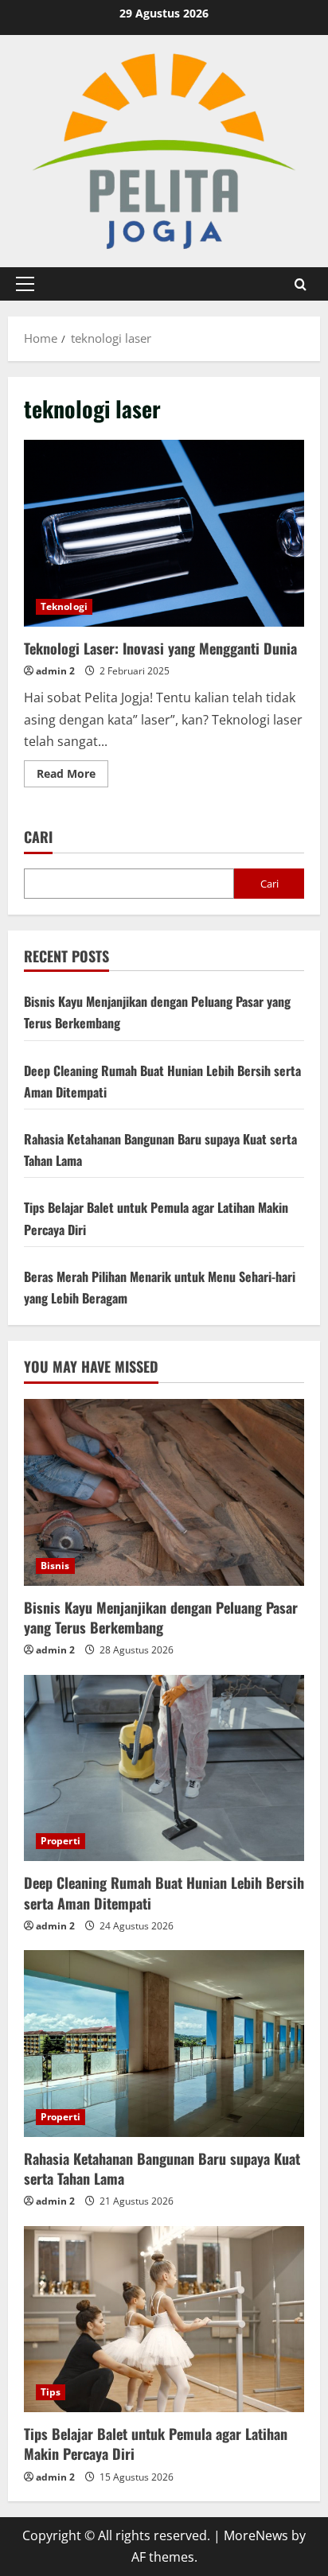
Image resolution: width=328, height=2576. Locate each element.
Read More (72, 776)
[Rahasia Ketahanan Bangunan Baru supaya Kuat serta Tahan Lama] (164, 2044)
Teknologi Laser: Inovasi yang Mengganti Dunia (164, 533)
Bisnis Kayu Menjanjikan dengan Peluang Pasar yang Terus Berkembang (161, 1617)
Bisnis (55, 1566)
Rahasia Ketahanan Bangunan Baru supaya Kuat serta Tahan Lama (162, 2168)
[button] (25, 284)
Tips (51, 2392)
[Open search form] (301, 284)
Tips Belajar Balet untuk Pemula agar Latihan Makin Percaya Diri (156, 2444)
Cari (38, 837)
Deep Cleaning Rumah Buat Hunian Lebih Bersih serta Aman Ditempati (164, 1892)
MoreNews (256, 2535)
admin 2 (55, 671)
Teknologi (64, 606)
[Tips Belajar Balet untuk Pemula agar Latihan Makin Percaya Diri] (164, 2320)
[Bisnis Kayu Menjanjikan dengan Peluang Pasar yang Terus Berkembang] (164, 1492)
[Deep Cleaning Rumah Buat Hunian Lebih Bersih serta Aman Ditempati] (164, 1768)
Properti (61, 1841)
